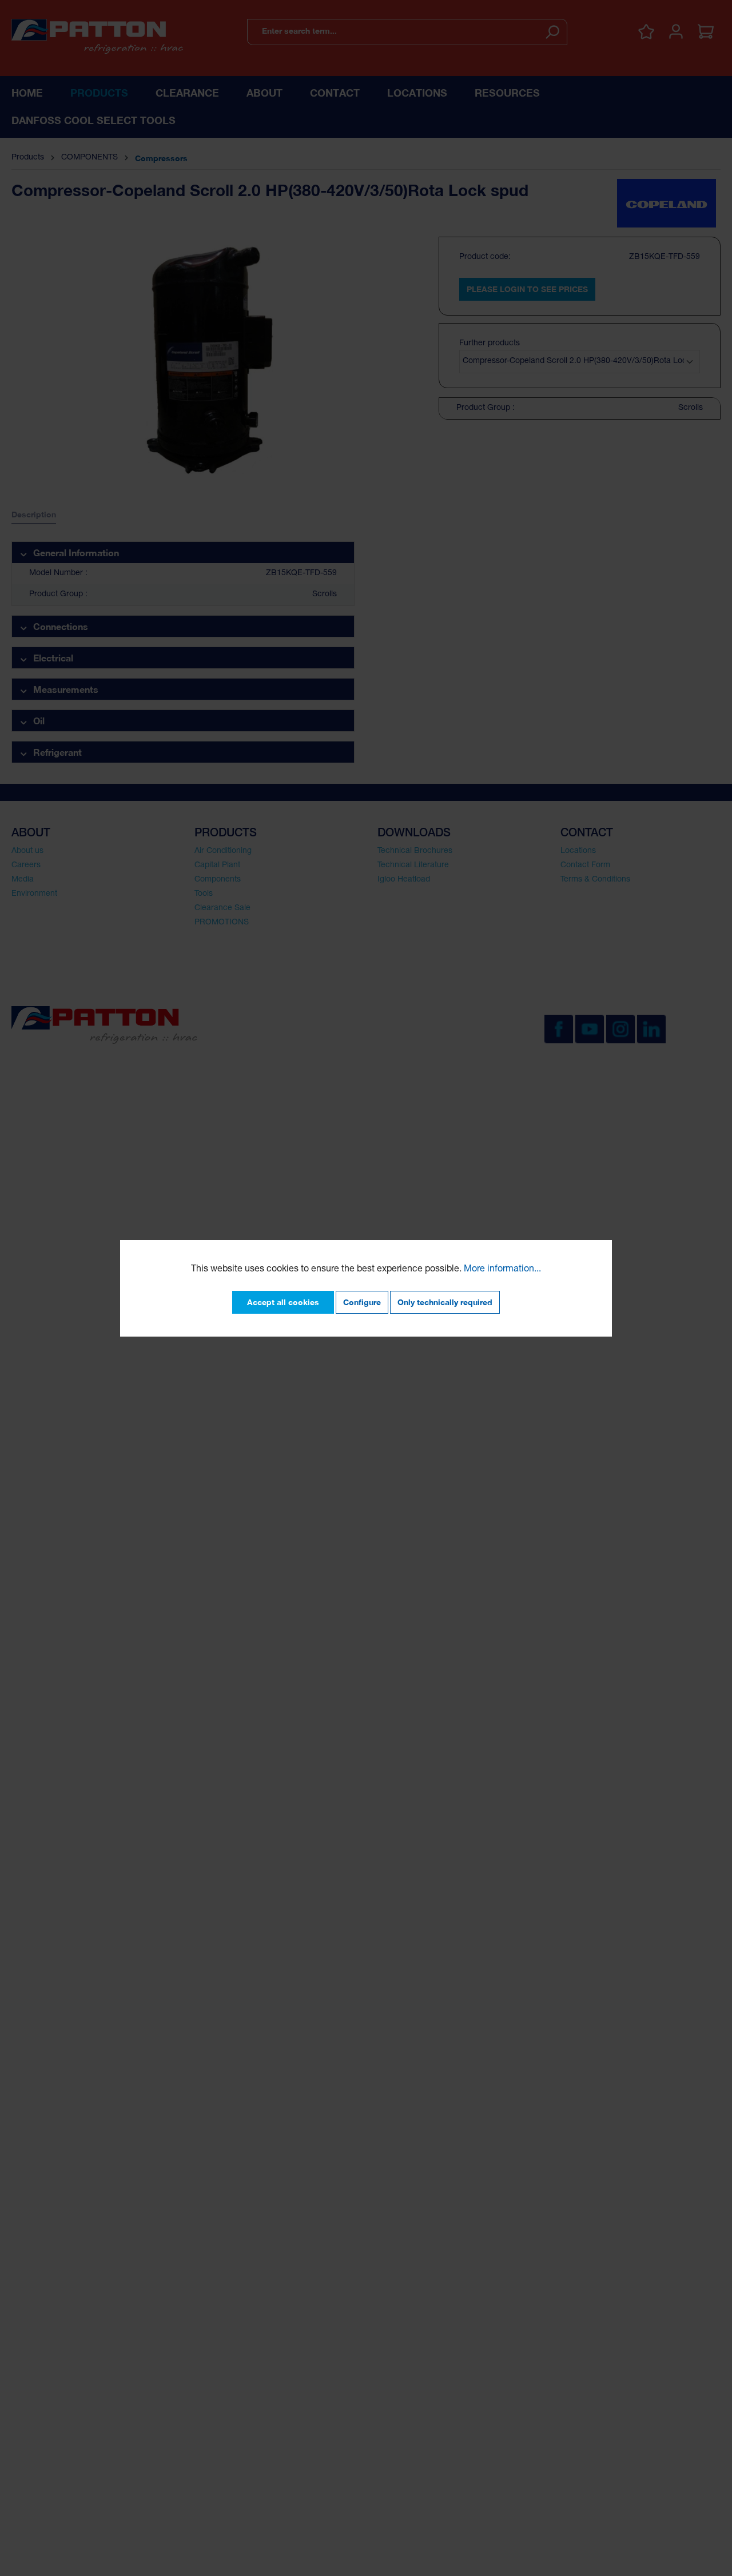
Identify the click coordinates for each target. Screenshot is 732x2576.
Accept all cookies (283, 1302)
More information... (502, 1270)
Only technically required (445, 1302)
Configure (362, 1302)
